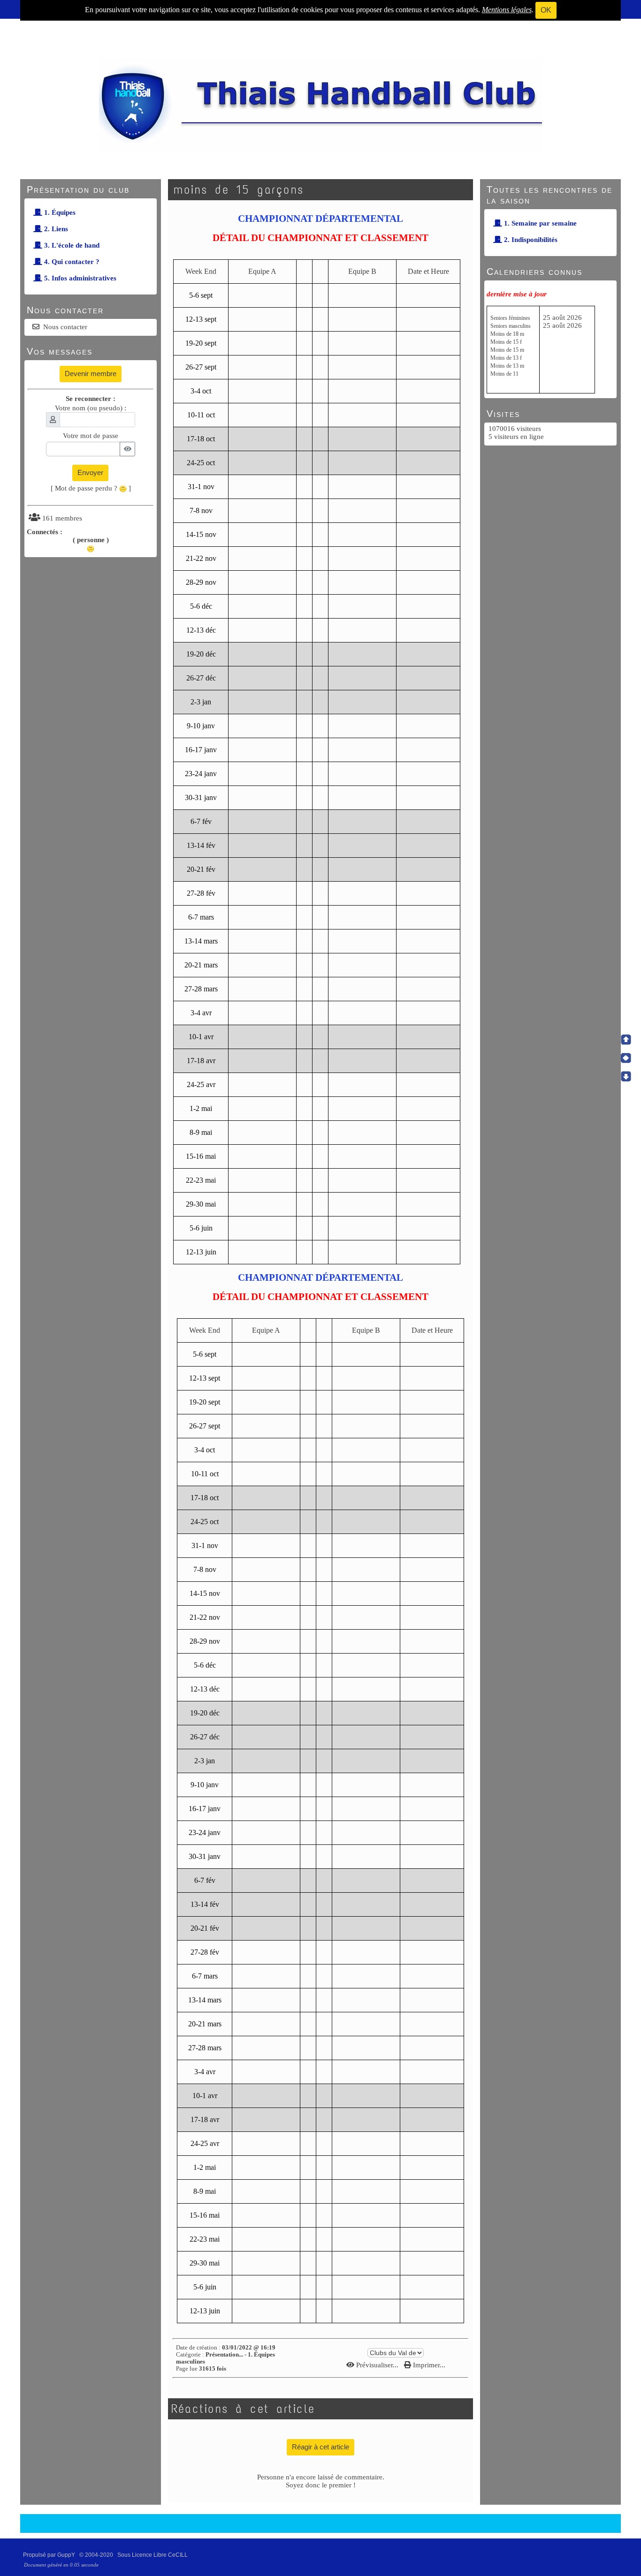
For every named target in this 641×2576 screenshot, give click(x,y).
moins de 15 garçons (239, 190)
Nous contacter (65, 327)
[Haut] (626, 1040)
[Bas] (626, 1076)
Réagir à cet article (320, 2447)
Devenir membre (91, 374)
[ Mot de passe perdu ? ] (91, 488)
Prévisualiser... (377, 2365)
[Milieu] (626, 1058)
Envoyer (90, 472)
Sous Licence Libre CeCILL (153, 2555)
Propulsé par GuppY (50, 2555)
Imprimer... (428, 2365)
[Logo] (320, 104)
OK (546, 10)
